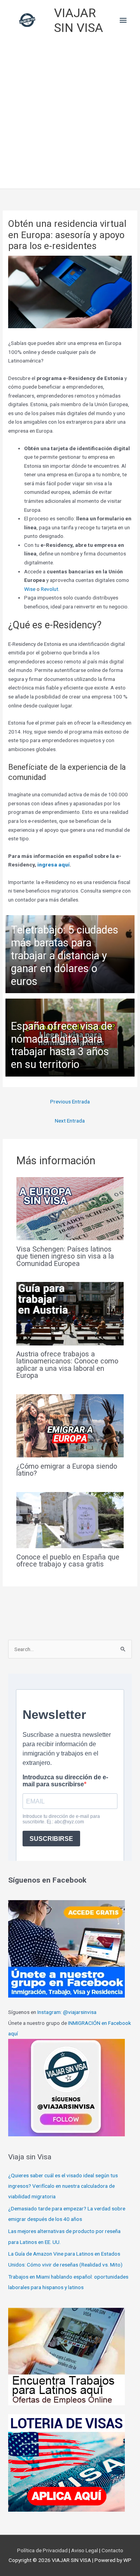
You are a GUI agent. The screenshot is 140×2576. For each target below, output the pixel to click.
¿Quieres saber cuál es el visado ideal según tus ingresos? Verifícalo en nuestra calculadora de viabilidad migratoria (63, 2186)
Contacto (112, 2550)
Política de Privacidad (43, 2550)
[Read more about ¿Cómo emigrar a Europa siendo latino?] (70, 1425)
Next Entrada (70, 1121)
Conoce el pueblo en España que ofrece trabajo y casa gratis (68, 1560)
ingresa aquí (53, 865)
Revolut (50, 589)
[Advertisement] (70, 115)
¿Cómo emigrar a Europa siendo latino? (67, 1470)
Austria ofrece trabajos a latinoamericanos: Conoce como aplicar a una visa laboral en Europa (67, 1365)
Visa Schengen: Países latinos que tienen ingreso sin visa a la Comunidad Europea (65, 1256)
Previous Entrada (70, 1101)
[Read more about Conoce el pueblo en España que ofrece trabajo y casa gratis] (70, 1520)
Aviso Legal (85, 2550)
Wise (30, 589)
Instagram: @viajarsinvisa (67, 2012)
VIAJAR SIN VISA (79, 20)
